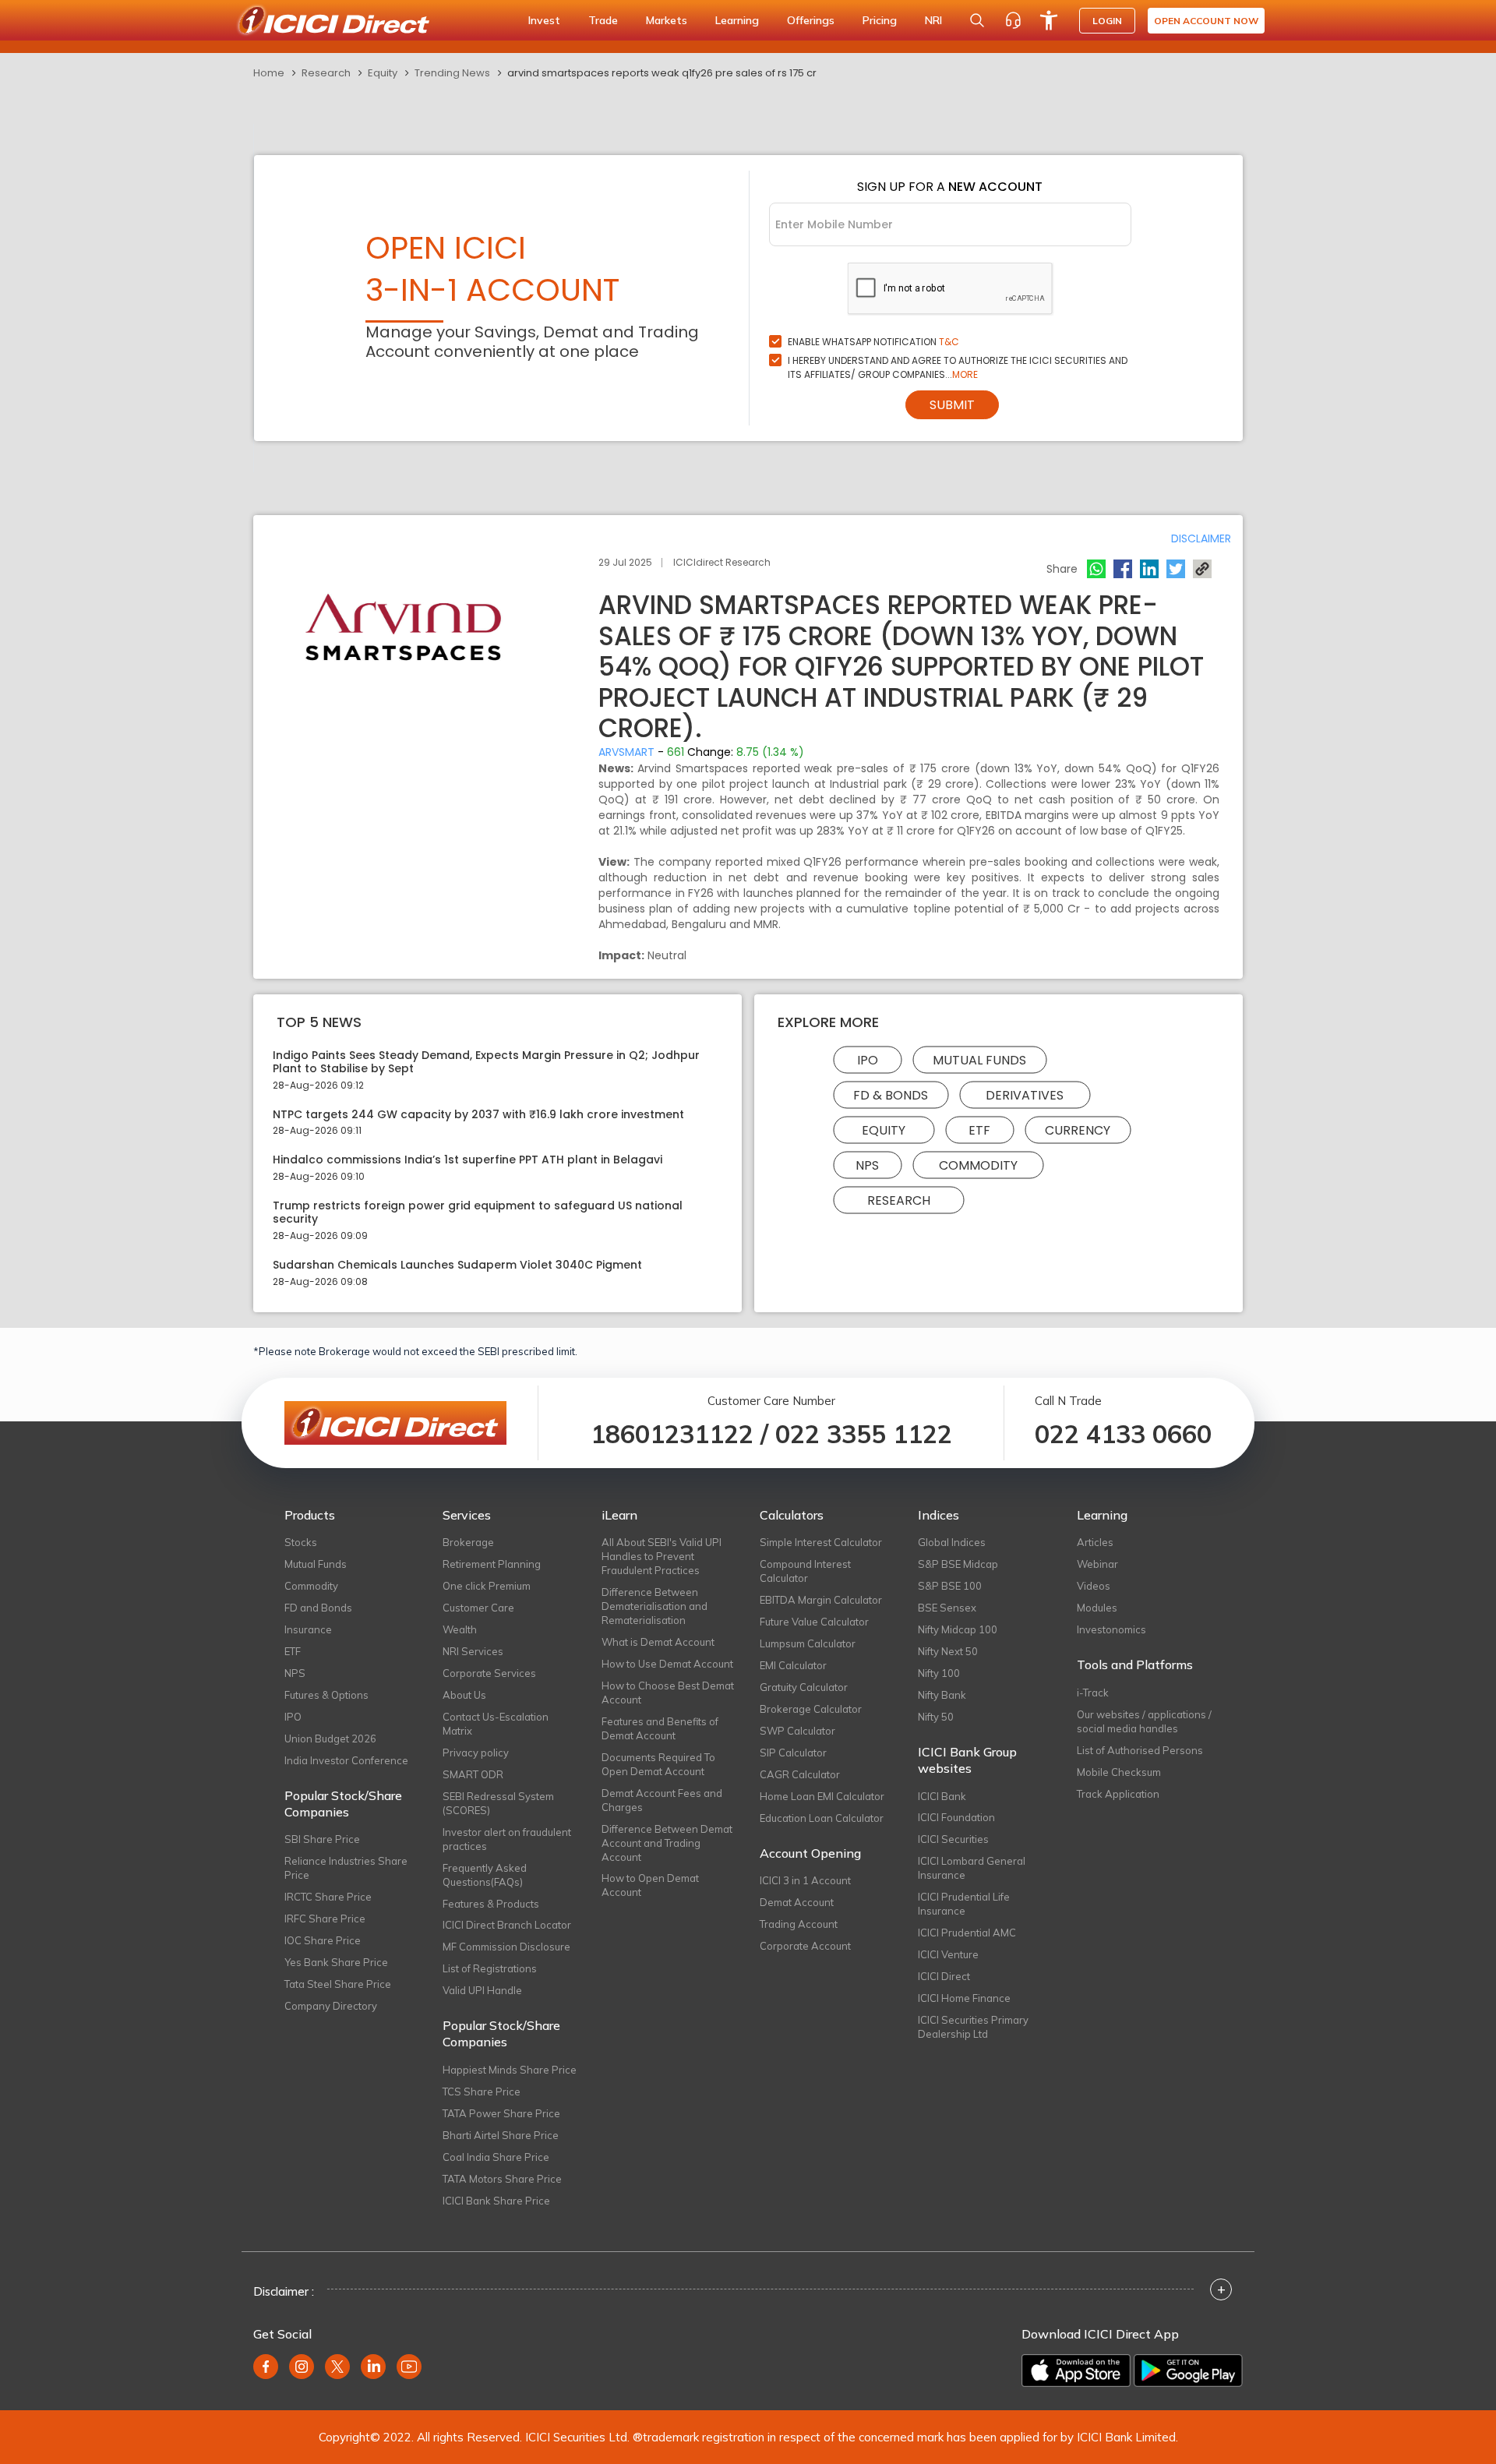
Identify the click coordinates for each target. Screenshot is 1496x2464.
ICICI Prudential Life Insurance (964, 1904)
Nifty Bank (942, 1695)
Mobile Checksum (1119, 1772)
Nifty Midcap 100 (958, 1629)
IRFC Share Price (325, 1919)
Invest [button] (544, 20)
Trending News (452, 73)
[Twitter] (1176, 569)
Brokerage (468, 1542)
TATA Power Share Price (501, 2113)
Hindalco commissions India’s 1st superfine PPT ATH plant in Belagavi (467, 1160)
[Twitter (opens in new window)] (337, 2367)
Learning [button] (737, 20)
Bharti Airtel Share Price (501, 2135)
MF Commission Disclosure (506, 1947)
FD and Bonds (318, 1608)
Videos (1094, 1586)
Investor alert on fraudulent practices (507, 1839)
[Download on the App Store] (1076, 2370)
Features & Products (491, 1904)
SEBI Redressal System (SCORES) (498, 1803)
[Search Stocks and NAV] (977, 20)
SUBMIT (952, 405)
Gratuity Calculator (804, 1687)
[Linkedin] (1149, 569)
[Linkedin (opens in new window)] (373, 2367)
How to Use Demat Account (667, 1664)
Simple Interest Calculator (821, 1542)
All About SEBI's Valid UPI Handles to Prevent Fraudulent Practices (662, 1556)
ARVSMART (626, 752)
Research (326, 73)
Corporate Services (489, 1673)
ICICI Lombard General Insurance (972, 1868)
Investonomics (1111, 1629)
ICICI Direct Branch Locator (507, 1925)
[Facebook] (1123, 569)
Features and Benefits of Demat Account (660, 1728)
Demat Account (797, 1902)
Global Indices (952, 1542)
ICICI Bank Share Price (496, 2201)
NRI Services (473, 1651)
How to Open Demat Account (650, 1885)
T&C (949, 342)
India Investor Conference (346, 1760)
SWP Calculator (797, 1731)
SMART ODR (473, 1774)
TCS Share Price (482, 2092)
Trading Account (799, 1924)
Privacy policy (476, 1753)
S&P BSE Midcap (958, 1564)
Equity (383, 73)
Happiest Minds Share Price (510, 2070)
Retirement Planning (492, 1564)
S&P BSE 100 (950, 1586)
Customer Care (478, 1608)
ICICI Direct (944, 1976)
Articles (1095, 1542)
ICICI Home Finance (964, 1998)
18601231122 (672, 1434)
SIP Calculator (793, 1753)
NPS (867, 1165)
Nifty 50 (936, 1717)
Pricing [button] (880, 20)
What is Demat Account (658, 1642)
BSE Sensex (947, 1608)
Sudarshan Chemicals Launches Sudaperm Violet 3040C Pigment (457, 1265)
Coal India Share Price (496, 2157)
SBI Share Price (322, 1839)
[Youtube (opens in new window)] (409, 2367)
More (965, 374)
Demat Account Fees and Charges (662, 1800)
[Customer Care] (1013, 20)
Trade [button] (603, 20)
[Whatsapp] (1096, 569)
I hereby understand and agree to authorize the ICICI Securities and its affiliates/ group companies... (958, 367)
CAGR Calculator (800, 1774)
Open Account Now (1206, 21)
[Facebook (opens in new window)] (266, 2367)
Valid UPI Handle (482, 1990)
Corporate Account (805, 1946)
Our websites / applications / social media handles (1144, 1721)
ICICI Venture (948, 1954)
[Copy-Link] (1202, 569)
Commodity (978, 1165)
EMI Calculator (793, 1665)
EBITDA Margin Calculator (821, 1600)
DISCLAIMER (1201, 538)
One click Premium (487, 1586)
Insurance (308, 1629)
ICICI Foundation (956, 1817)
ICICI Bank (942, 1796)
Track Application (1118, 1794)
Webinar (1097, 1564)
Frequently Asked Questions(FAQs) (485, 1875)
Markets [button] (667, 20)
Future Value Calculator (814, 1622)
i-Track (1093, 1693)
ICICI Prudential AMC (967, 1933)
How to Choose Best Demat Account (668, 1693)
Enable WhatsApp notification (873, 342)
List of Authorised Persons (1140, 1750)
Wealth (460, 1629)
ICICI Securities (953, 1839)
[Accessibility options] (1049, 20)
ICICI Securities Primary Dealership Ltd (973, 2027)
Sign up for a (950, 187)
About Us (464, 1695)
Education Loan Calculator (822, 1818)
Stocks (301, 1542)
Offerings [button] (811, 20)
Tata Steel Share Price (338, 1984)
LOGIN (1107, 21)
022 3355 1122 (864, 1434)
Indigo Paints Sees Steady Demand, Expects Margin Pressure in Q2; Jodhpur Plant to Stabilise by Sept (486, 1062)
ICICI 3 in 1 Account (805, 1880)
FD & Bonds (891, 1094)
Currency (1078, 1130)
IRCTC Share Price (328, 1897)
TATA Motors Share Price (502, 2179)
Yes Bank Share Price (336, 1962)
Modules (1097, 1608)
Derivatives (1025, 1094)
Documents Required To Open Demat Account (658, 1764)
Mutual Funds (979, 1059)
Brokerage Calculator (811, 1709)
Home (269, 73)
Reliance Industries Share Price (346, 1868)
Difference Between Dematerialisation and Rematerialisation (654, 1606)
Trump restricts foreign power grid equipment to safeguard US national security (478, 1213)
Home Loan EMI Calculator (822, 1796)
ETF (979, 1130)
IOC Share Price (323, 1940)
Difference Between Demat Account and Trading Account (667, 1843)
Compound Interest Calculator (805, 1571)
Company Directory (331, 2006)
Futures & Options (326, 1695)
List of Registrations (490, 1968)
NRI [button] (933, 20)
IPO (868, 1059)
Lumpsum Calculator (808, 1643)
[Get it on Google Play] (1188, 2370)
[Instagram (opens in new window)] (302, 2367)
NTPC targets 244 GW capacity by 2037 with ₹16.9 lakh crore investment (478, 1115)
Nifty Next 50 (948, 1651)
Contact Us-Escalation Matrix (496, 1724)
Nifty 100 (939, 1673)
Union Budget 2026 (330, 1739)
